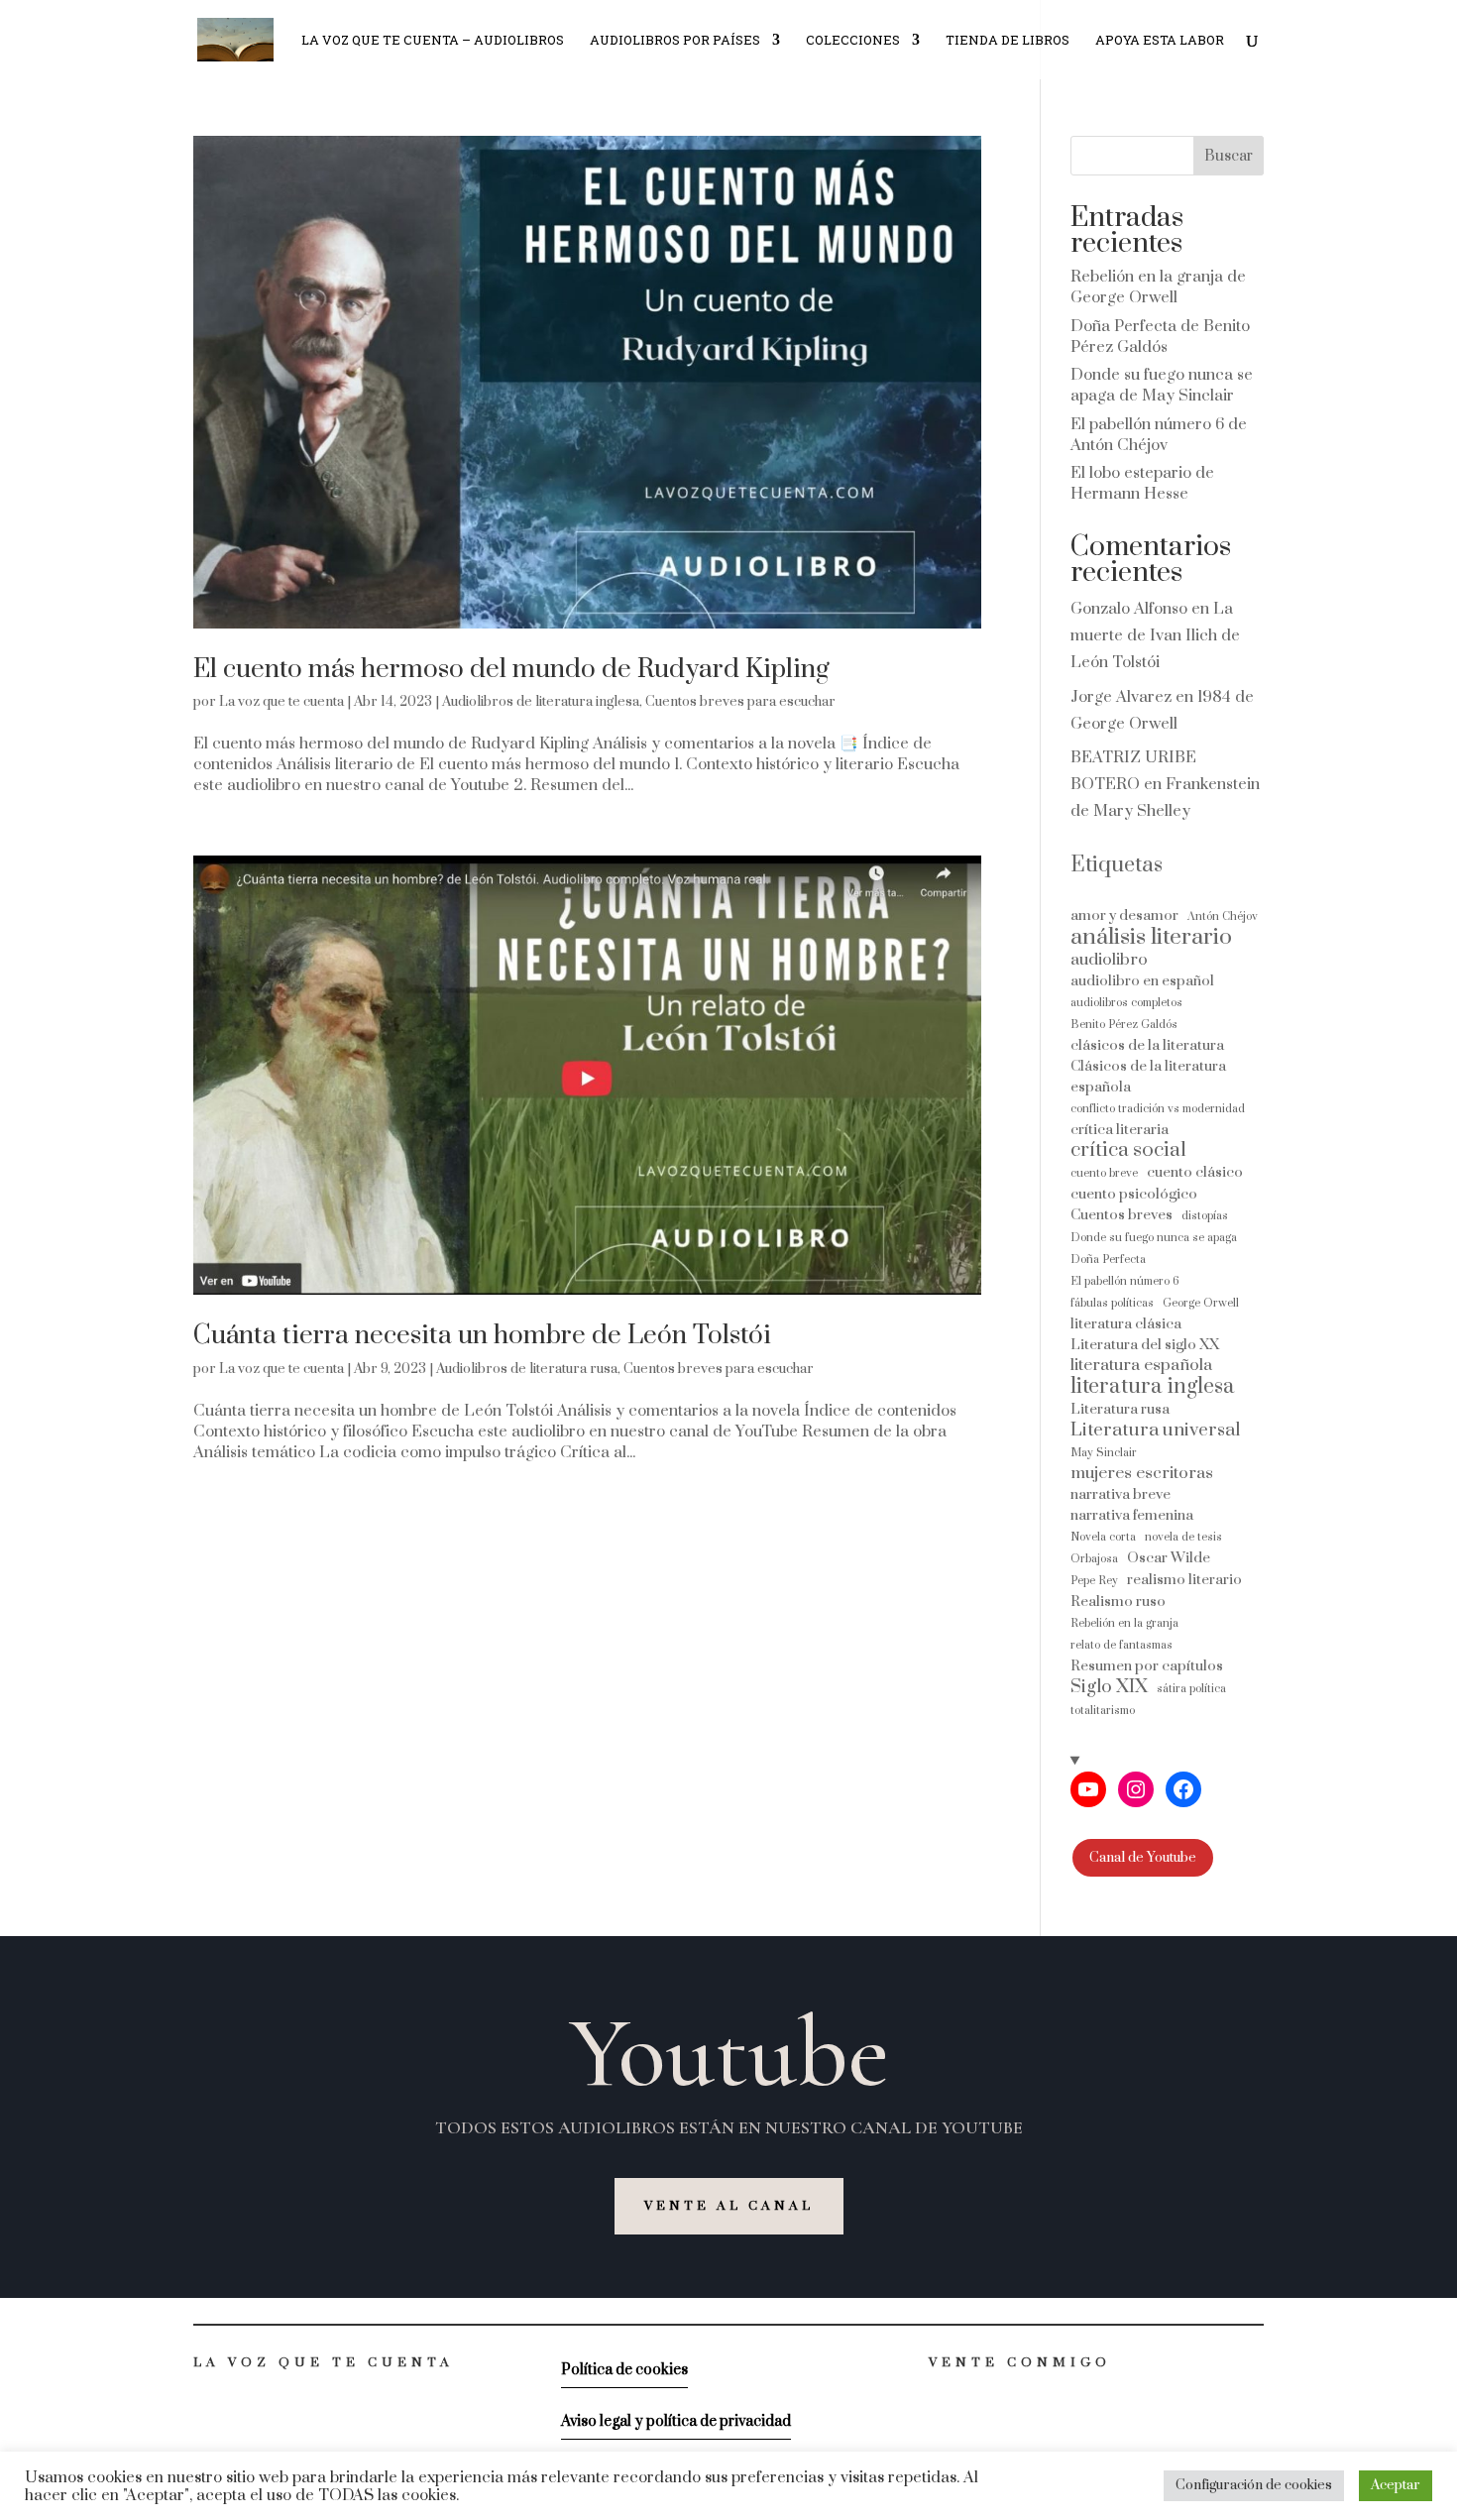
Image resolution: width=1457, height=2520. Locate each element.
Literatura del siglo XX (1145, 1345)
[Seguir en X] (1054, 2395)
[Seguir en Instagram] (974, 2395)
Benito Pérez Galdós (1124, 1025)
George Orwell (1201, 1303)
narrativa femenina (1132, 1515)
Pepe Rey (1094, 1581)
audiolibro (1109, 960)
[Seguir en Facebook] (1014, 2395)
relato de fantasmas (1121, 1645)
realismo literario (1184, 1580)
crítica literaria (1120, 1130)
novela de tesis (1183, 1537)
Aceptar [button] (1396, 2485)
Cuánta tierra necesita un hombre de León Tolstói (482, 1336)
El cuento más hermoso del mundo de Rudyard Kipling (511, 670)
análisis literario (1151, 937)
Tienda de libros (1008, 41)
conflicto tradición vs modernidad (1158, 1109)
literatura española (1141, 1366)
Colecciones (853, 41)
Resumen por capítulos (1147, 1666)
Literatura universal (1155, 1430)
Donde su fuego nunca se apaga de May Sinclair (1162, 385)
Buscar (1229, 156)
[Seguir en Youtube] (935, 2395)
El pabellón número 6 (1125, 1281)
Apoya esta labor (1160, 41)
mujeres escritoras (1142, 1474)
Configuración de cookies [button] (1254, 2485)
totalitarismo (1103, 1711)
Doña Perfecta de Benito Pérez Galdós (1160, 337)
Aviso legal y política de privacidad (676, 2421)
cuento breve (1104, 1173)
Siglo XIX (1109, 1687)
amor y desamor (1124, 916)
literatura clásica (1126, 1324)
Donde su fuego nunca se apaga (1154, 1238)
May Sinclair (1104, 1453)
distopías (1205, 1216)
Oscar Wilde (1169, 1558)
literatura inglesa (1153, 1386)
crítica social (1128, 1150)
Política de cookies (624, 2370)
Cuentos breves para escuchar (740, 702)
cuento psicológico (1134, 1194)
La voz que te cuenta (281, 702)
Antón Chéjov (1223, 916)
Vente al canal (729, 2206)
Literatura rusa (1120, 1409)
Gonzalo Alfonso (1129, 609)
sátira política (1191, 1689)
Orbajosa (1094, 1559)
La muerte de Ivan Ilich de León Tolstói (1155, 635)
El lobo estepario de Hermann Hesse (1142, 483)
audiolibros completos (1126, 1003)
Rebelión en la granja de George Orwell (1158, 287)
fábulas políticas (1112, 1303)
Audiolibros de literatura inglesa (541, 702)
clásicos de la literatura (1147, 1045)
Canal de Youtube (1143, 1858)
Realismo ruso (1118, 1602)
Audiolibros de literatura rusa (527, 1369)
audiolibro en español (1142, 981)
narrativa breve (1121, 1494)
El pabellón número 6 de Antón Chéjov (1159, 435)
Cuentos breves (1121, 1215)
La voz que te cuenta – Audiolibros (433, 41)
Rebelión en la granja (1124, 1623)
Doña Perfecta (1108, 1260)
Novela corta (1103, 1537)
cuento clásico (1195, 1172)
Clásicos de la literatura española (1148, 1077)
